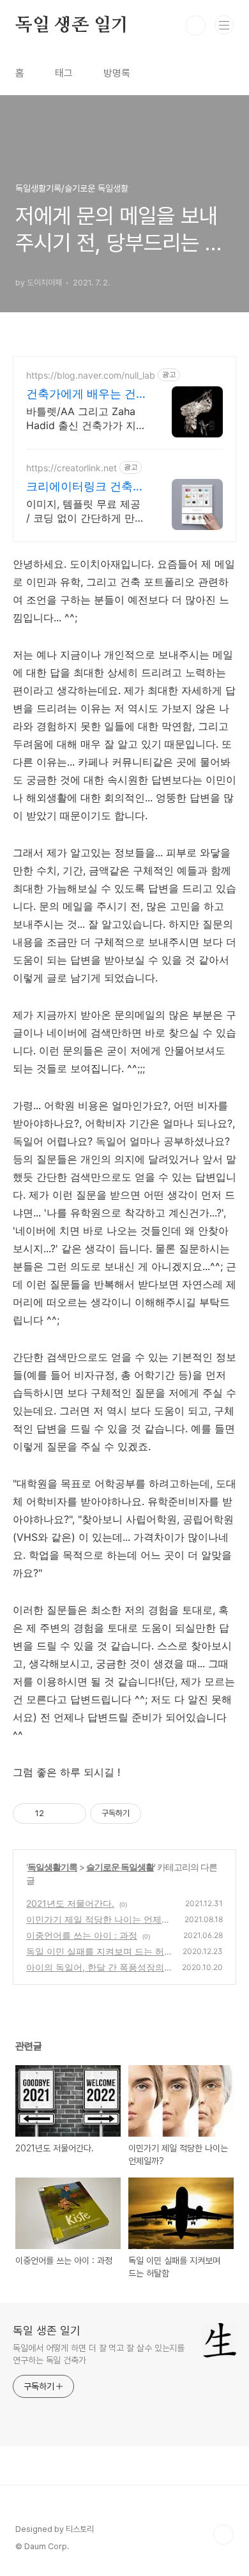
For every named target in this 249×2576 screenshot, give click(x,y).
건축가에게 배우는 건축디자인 (81, 394)
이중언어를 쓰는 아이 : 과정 (82, 1935)
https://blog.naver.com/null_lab (91, 375)
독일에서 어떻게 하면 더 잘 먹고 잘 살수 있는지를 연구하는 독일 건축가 (99, 2354)
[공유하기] (56, 1814)
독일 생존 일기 (72, 26)
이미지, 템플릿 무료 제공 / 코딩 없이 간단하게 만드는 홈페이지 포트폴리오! (86, 511)
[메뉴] (224, 25)
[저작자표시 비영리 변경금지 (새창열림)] (158, 1814)
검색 (195, 26)
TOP (223, 2534)
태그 (64, 73)
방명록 (117, 73)
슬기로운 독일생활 (120, 1867)
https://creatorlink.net (72, 468)
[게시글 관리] (72, 1814)
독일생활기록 (52, 1867)
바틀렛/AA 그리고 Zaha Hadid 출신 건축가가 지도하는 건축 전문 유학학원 (86, 419)
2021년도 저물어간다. (70, 1903)
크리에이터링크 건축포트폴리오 (85, 487)
